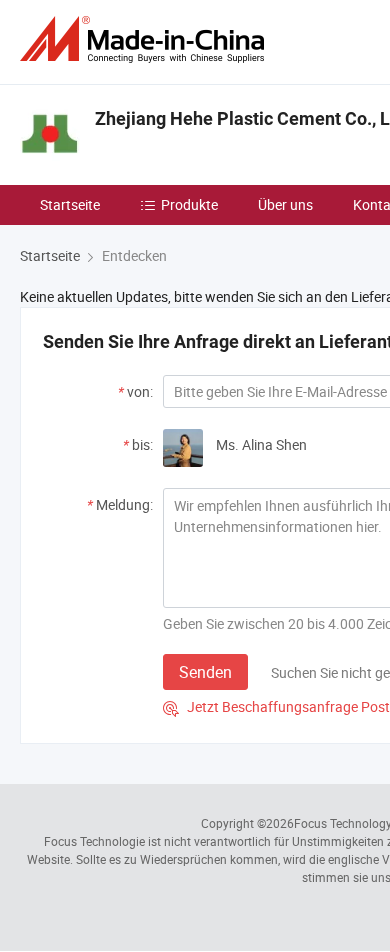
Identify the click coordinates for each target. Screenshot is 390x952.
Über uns (285, 204)
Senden (205, 672)
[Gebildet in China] (146, 39)
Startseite (70, 204)
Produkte (189, 204)
